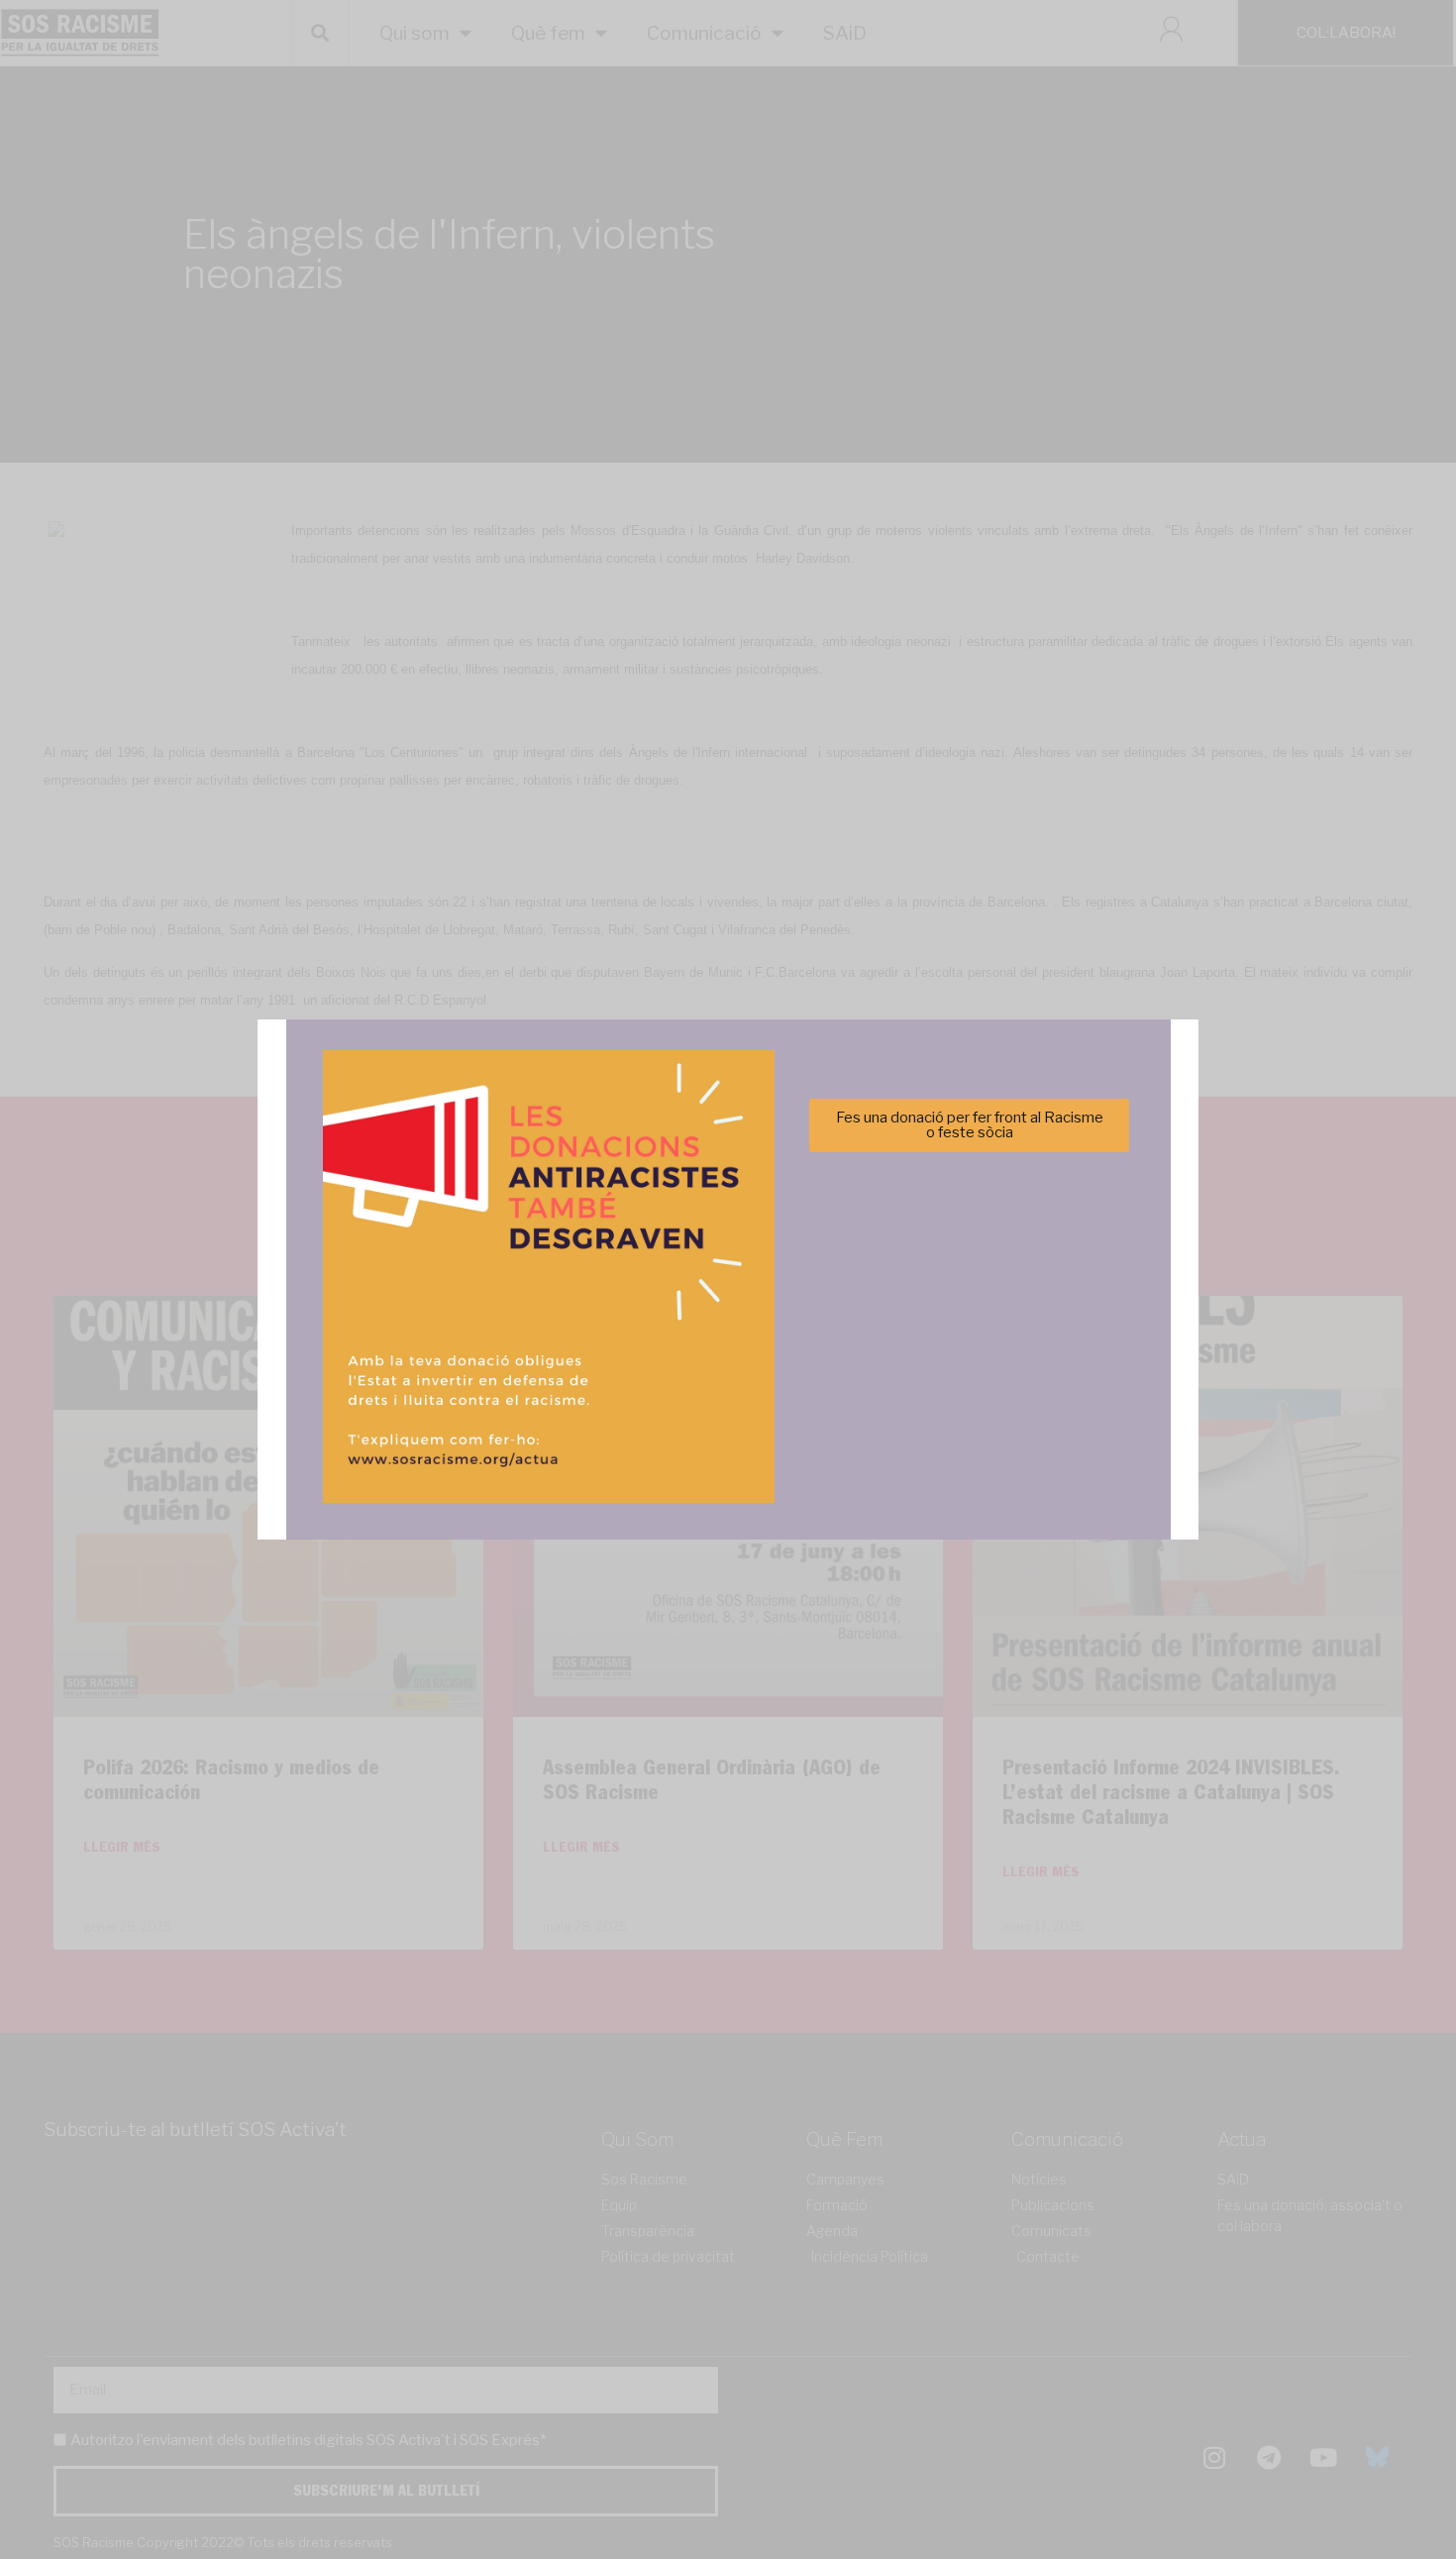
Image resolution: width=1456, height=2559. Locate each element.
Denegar (728, 1346)
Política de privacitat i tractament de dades (781, 1394)
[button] (1008, 1171)
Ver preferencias (925, 1346)
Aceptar (531, 1346)
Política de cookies (594, 1394)
